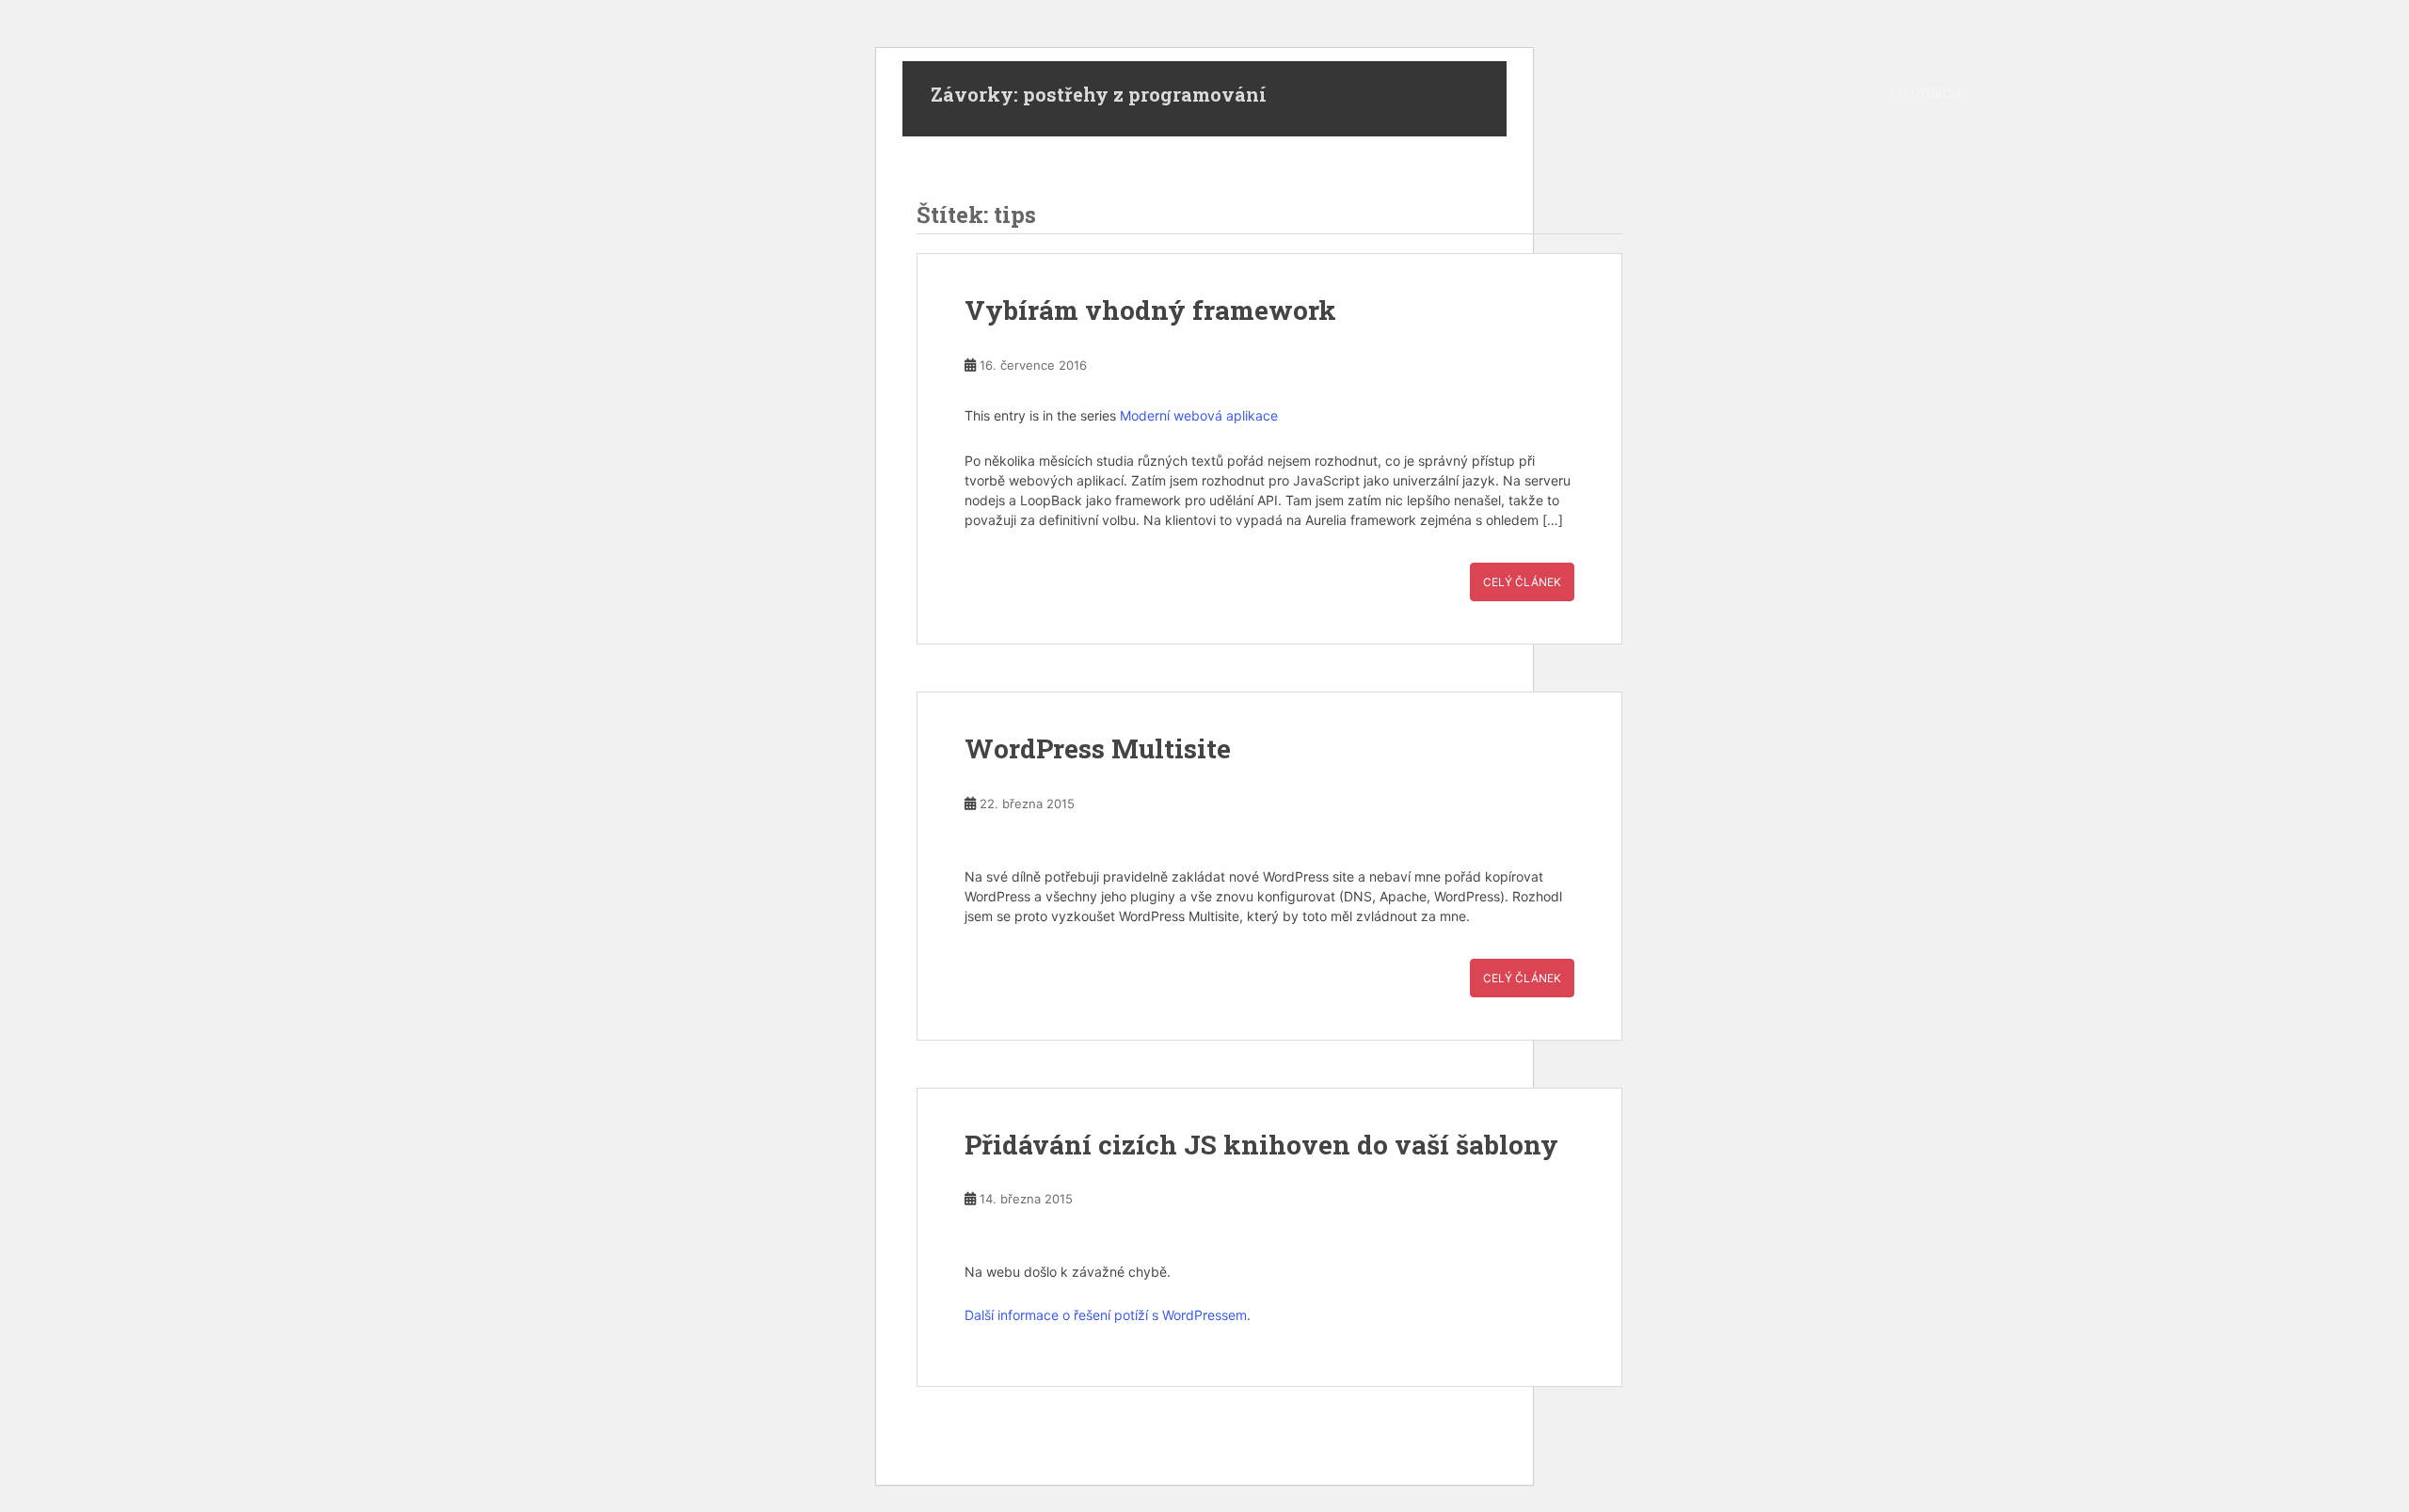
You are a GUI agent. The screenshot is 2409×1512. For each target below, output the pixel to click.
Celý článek (1522, 582)
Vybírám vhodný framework (1150, 310)
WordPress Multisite (1098, 748)
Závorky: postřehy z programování (1099, 94)
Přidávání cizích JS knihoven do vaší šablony (1261, 1145)
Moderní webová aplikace (1199, 415)
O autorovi (1926, 94)
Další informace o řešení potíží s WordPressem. (1108, 1315)
